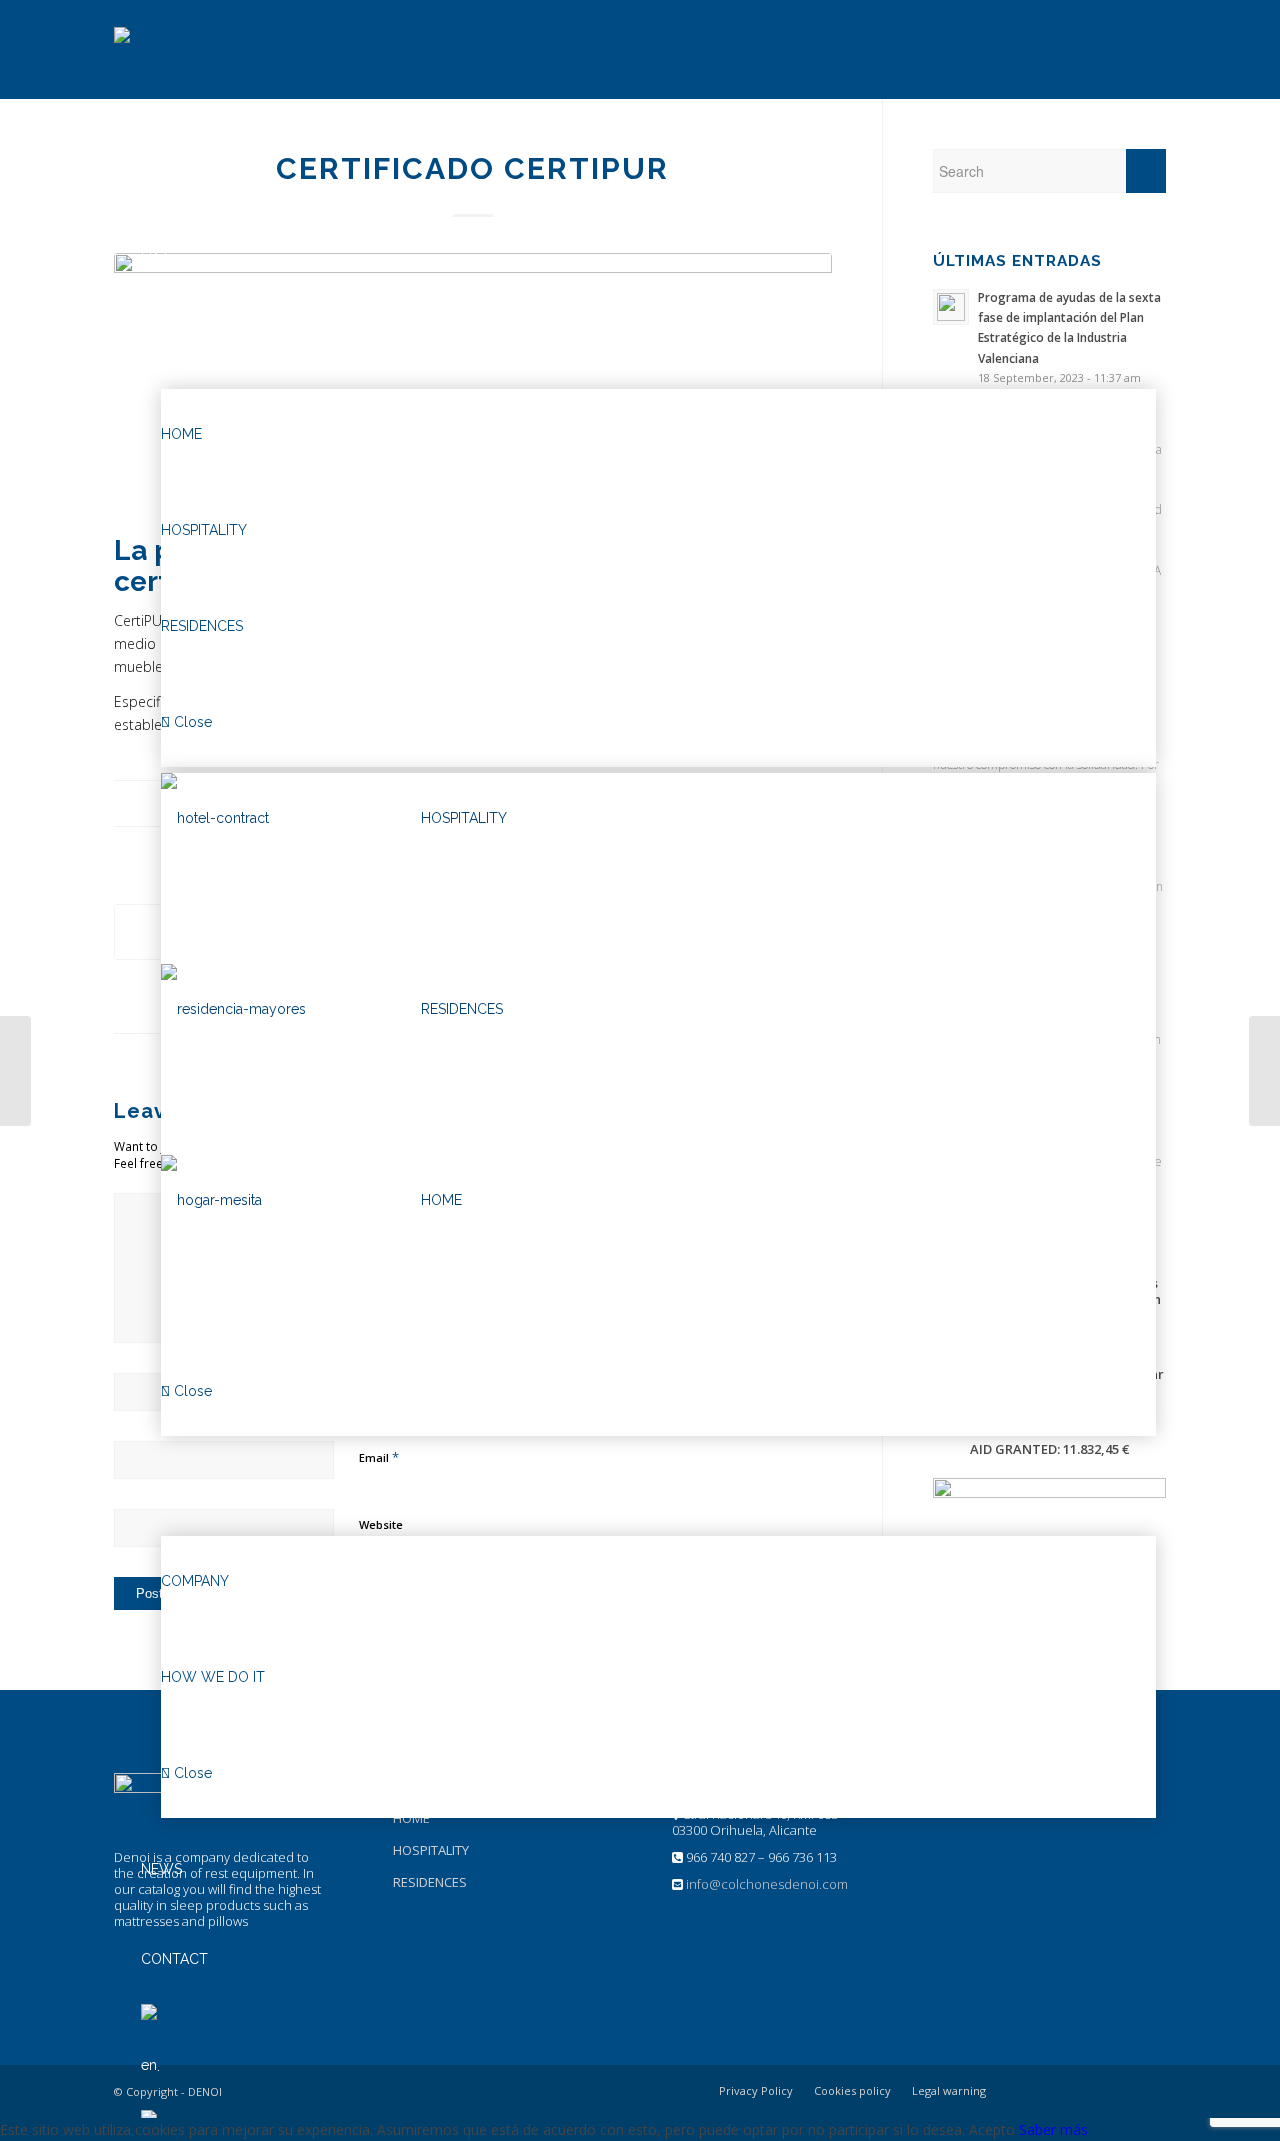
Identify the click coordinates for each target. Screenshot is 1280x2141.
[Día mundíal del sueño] (15, 1071)
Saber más (1053, 2129)
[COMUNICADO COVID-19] (1264, 1071)
